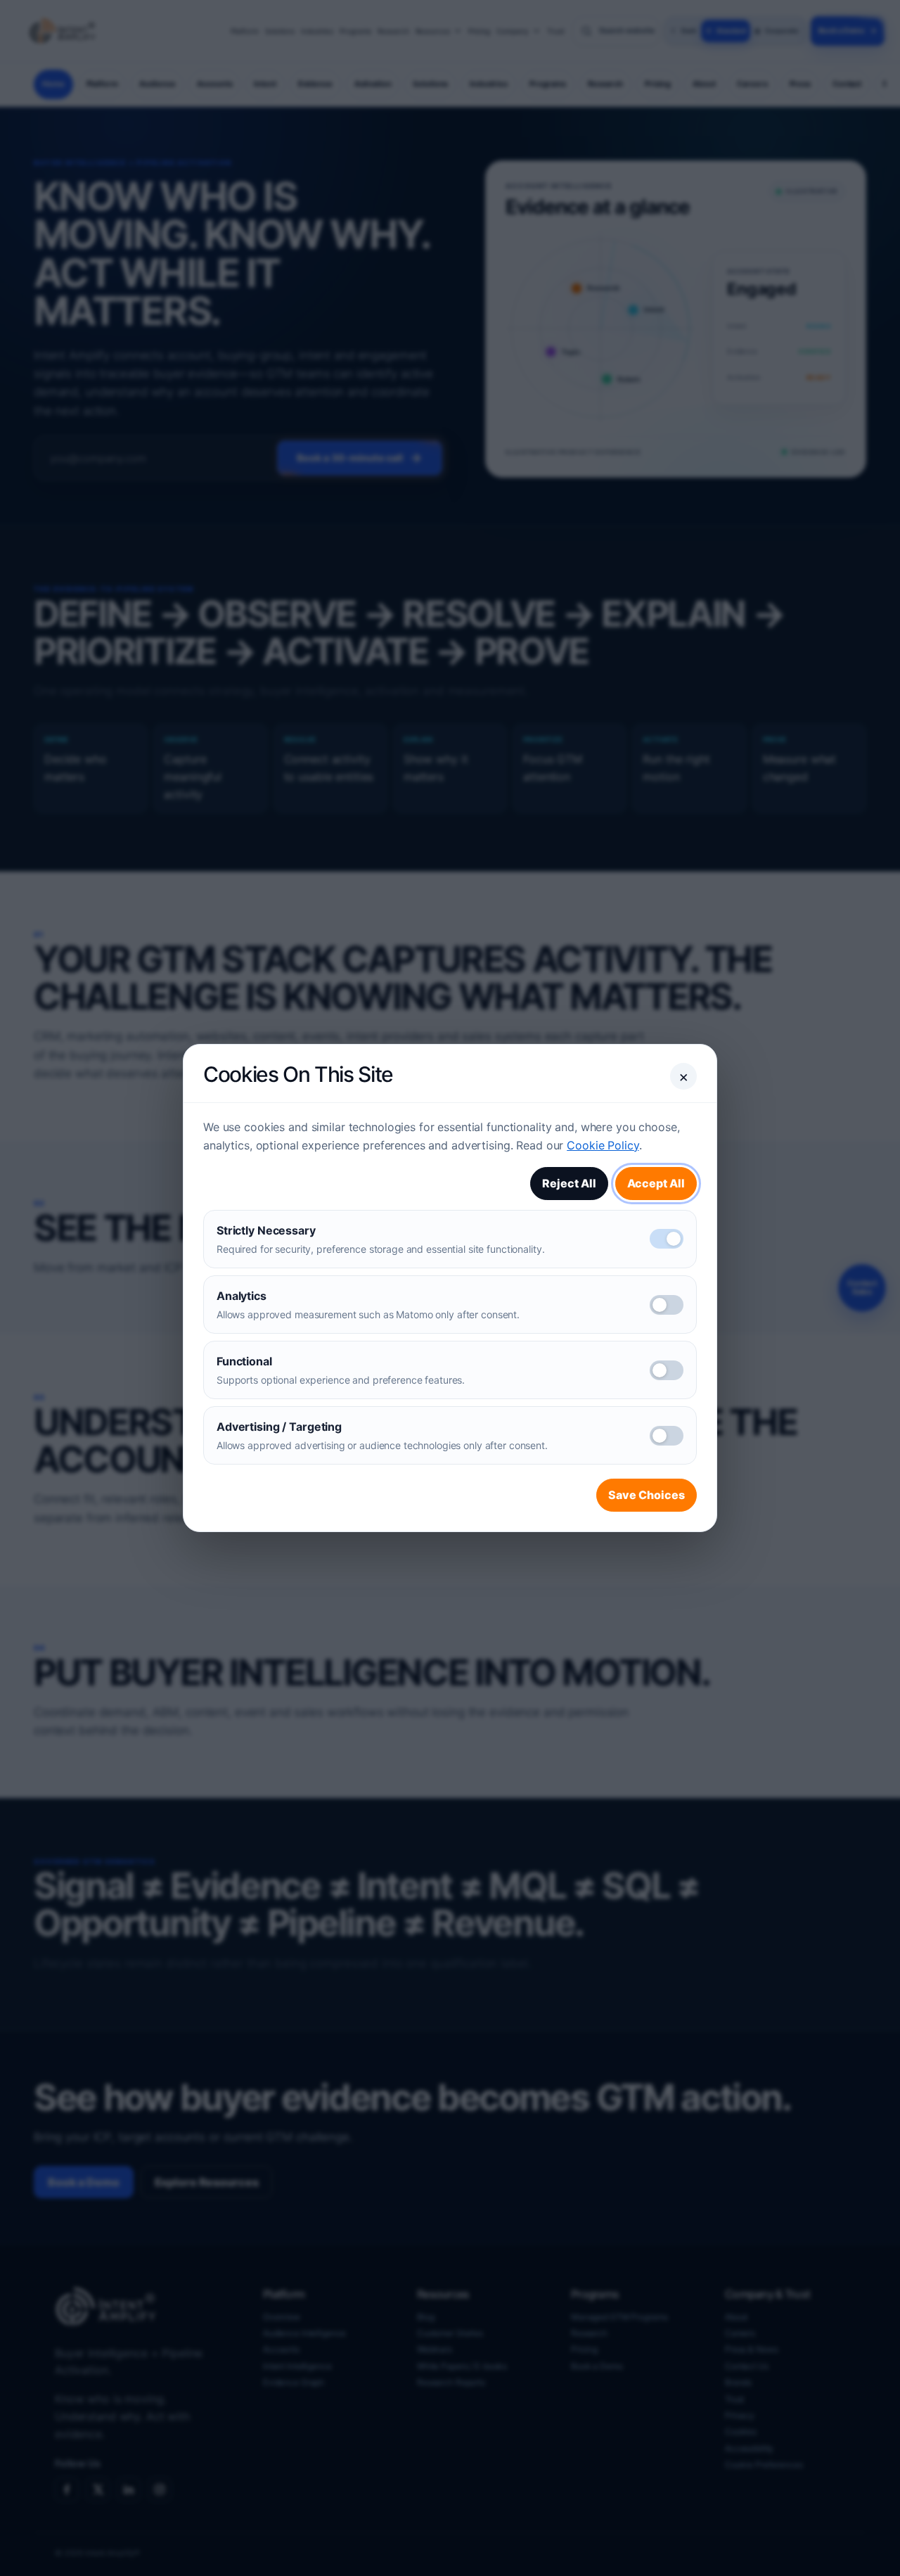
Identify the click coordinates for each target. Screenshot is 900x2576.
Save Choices (647, 1495)
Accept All (656, 1183)
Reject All (569, 1183)
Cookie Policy (603, 1145)
